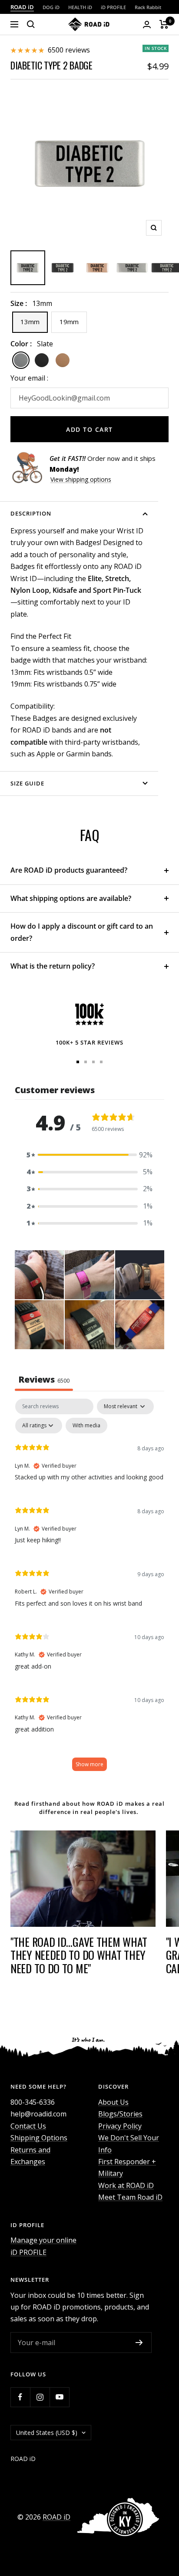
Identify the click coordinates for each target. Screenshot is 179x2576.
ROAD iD (22, 7)
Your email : (29, 378)
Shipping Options (39, 2138)
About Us (113, 2102)
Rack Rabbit (148, 7)
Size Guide (27, 783)
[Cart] (164, 24)
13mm (30, 322)
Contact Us (28, 2126)
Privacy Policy (120, 2126)
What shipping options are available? (71, 898)
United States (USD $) (47, 2433)
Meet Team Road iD (130, 2197)
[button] (89, 1155)
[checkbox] (86, 1426)
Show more (89, 1764)
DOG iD (51, 7)
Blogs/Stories (120, 2114)
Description (31, 513)
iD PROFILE (113, 7)
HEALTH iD (80, 7)
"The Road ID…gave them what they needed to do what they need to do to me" (79, 1955)
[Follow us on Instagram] (40, 2397)
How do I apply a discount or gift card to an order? (82, 932)
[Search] (31, 24)
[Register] (139, 2343)
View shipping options (81, 479)
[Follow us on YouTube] (59, 2397)
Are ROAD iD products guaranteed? (69, 870)
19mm (69, 322)
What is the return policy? (53, 966)
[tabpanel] (89, 1589)
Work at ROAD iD (126, 2185)
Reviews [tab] (44, 1379)
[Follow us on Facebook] (20, 2397)
